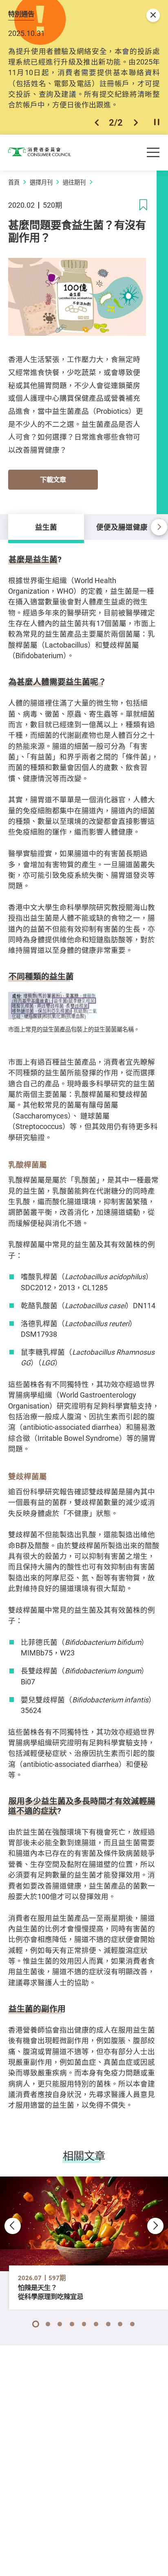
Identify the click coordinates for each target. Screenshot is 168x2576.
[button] (97, 122)
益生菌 (46, 527)
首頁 (14, 182)
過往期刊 (74, 182)
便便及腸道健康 (122, 527)
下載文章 (53, 479)
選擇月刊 (41, 182)
